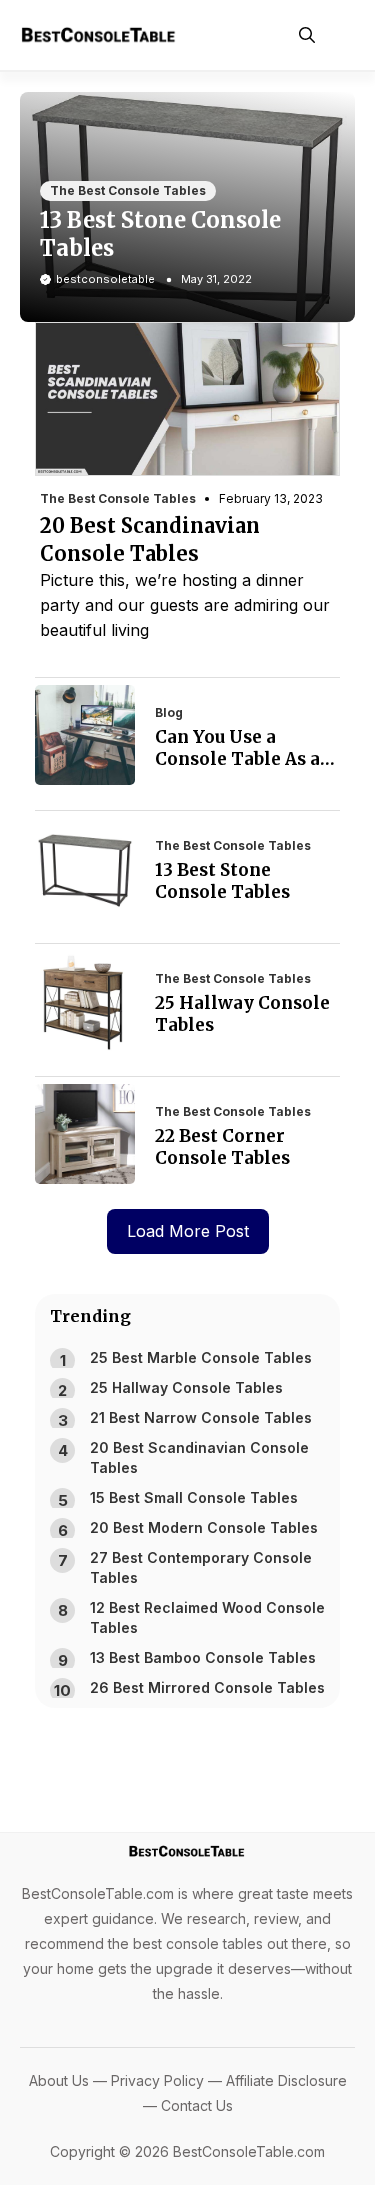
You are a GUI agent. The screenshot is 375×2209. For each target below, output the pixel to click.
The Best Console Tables (128, 190)
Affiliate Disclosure (286, 2080)
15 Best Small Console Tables (194, 1497)
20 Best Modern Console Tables (204, 1527)
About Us (59, 2080)
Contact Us (197, 2105)
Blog (169, 712)
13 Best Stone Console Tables (222, 881)
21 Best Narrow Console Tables (201, 1417)
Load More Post (188, 1231)
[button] (307, 35)
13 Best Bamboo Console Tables (203, 1657)
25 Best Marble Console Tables (201, 1357)
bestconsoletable (105, 279)
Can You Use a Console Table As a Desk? (237, 759)
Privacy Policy (157, 2080)
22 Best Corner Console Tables (222, 1147)
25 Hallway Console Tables (186, 1387)
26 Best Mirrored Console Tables (207, 1687)
